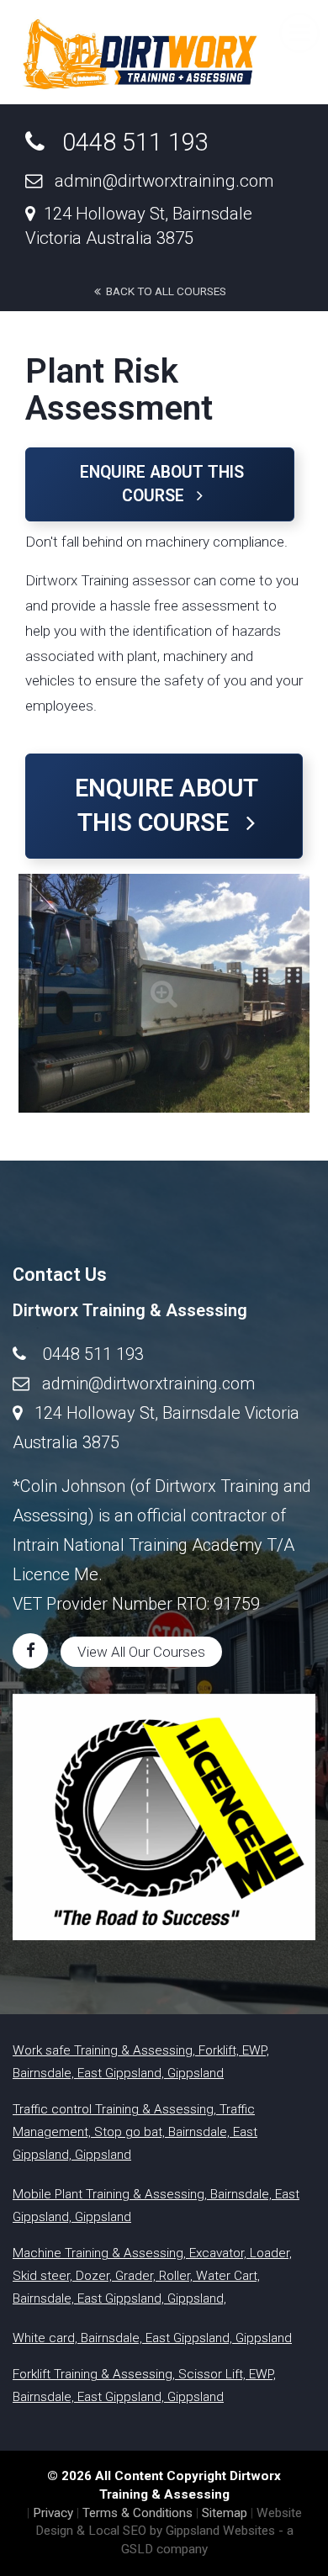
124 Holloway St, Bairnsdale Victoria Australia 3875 (139, 226)
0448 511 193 (127, 142)
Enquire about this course (162, 484)
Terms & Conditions (138, 2513)
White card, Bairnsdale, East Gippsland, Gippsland (152, 2338)
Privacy (53, 2513)
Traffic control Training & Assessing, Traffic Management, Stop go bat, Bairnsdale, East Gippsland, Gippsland (135, 2132)
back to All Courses (164, 291)
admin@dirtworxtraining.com (158, 181)
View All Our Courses (141, 1652)
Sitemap (225, 2513)
